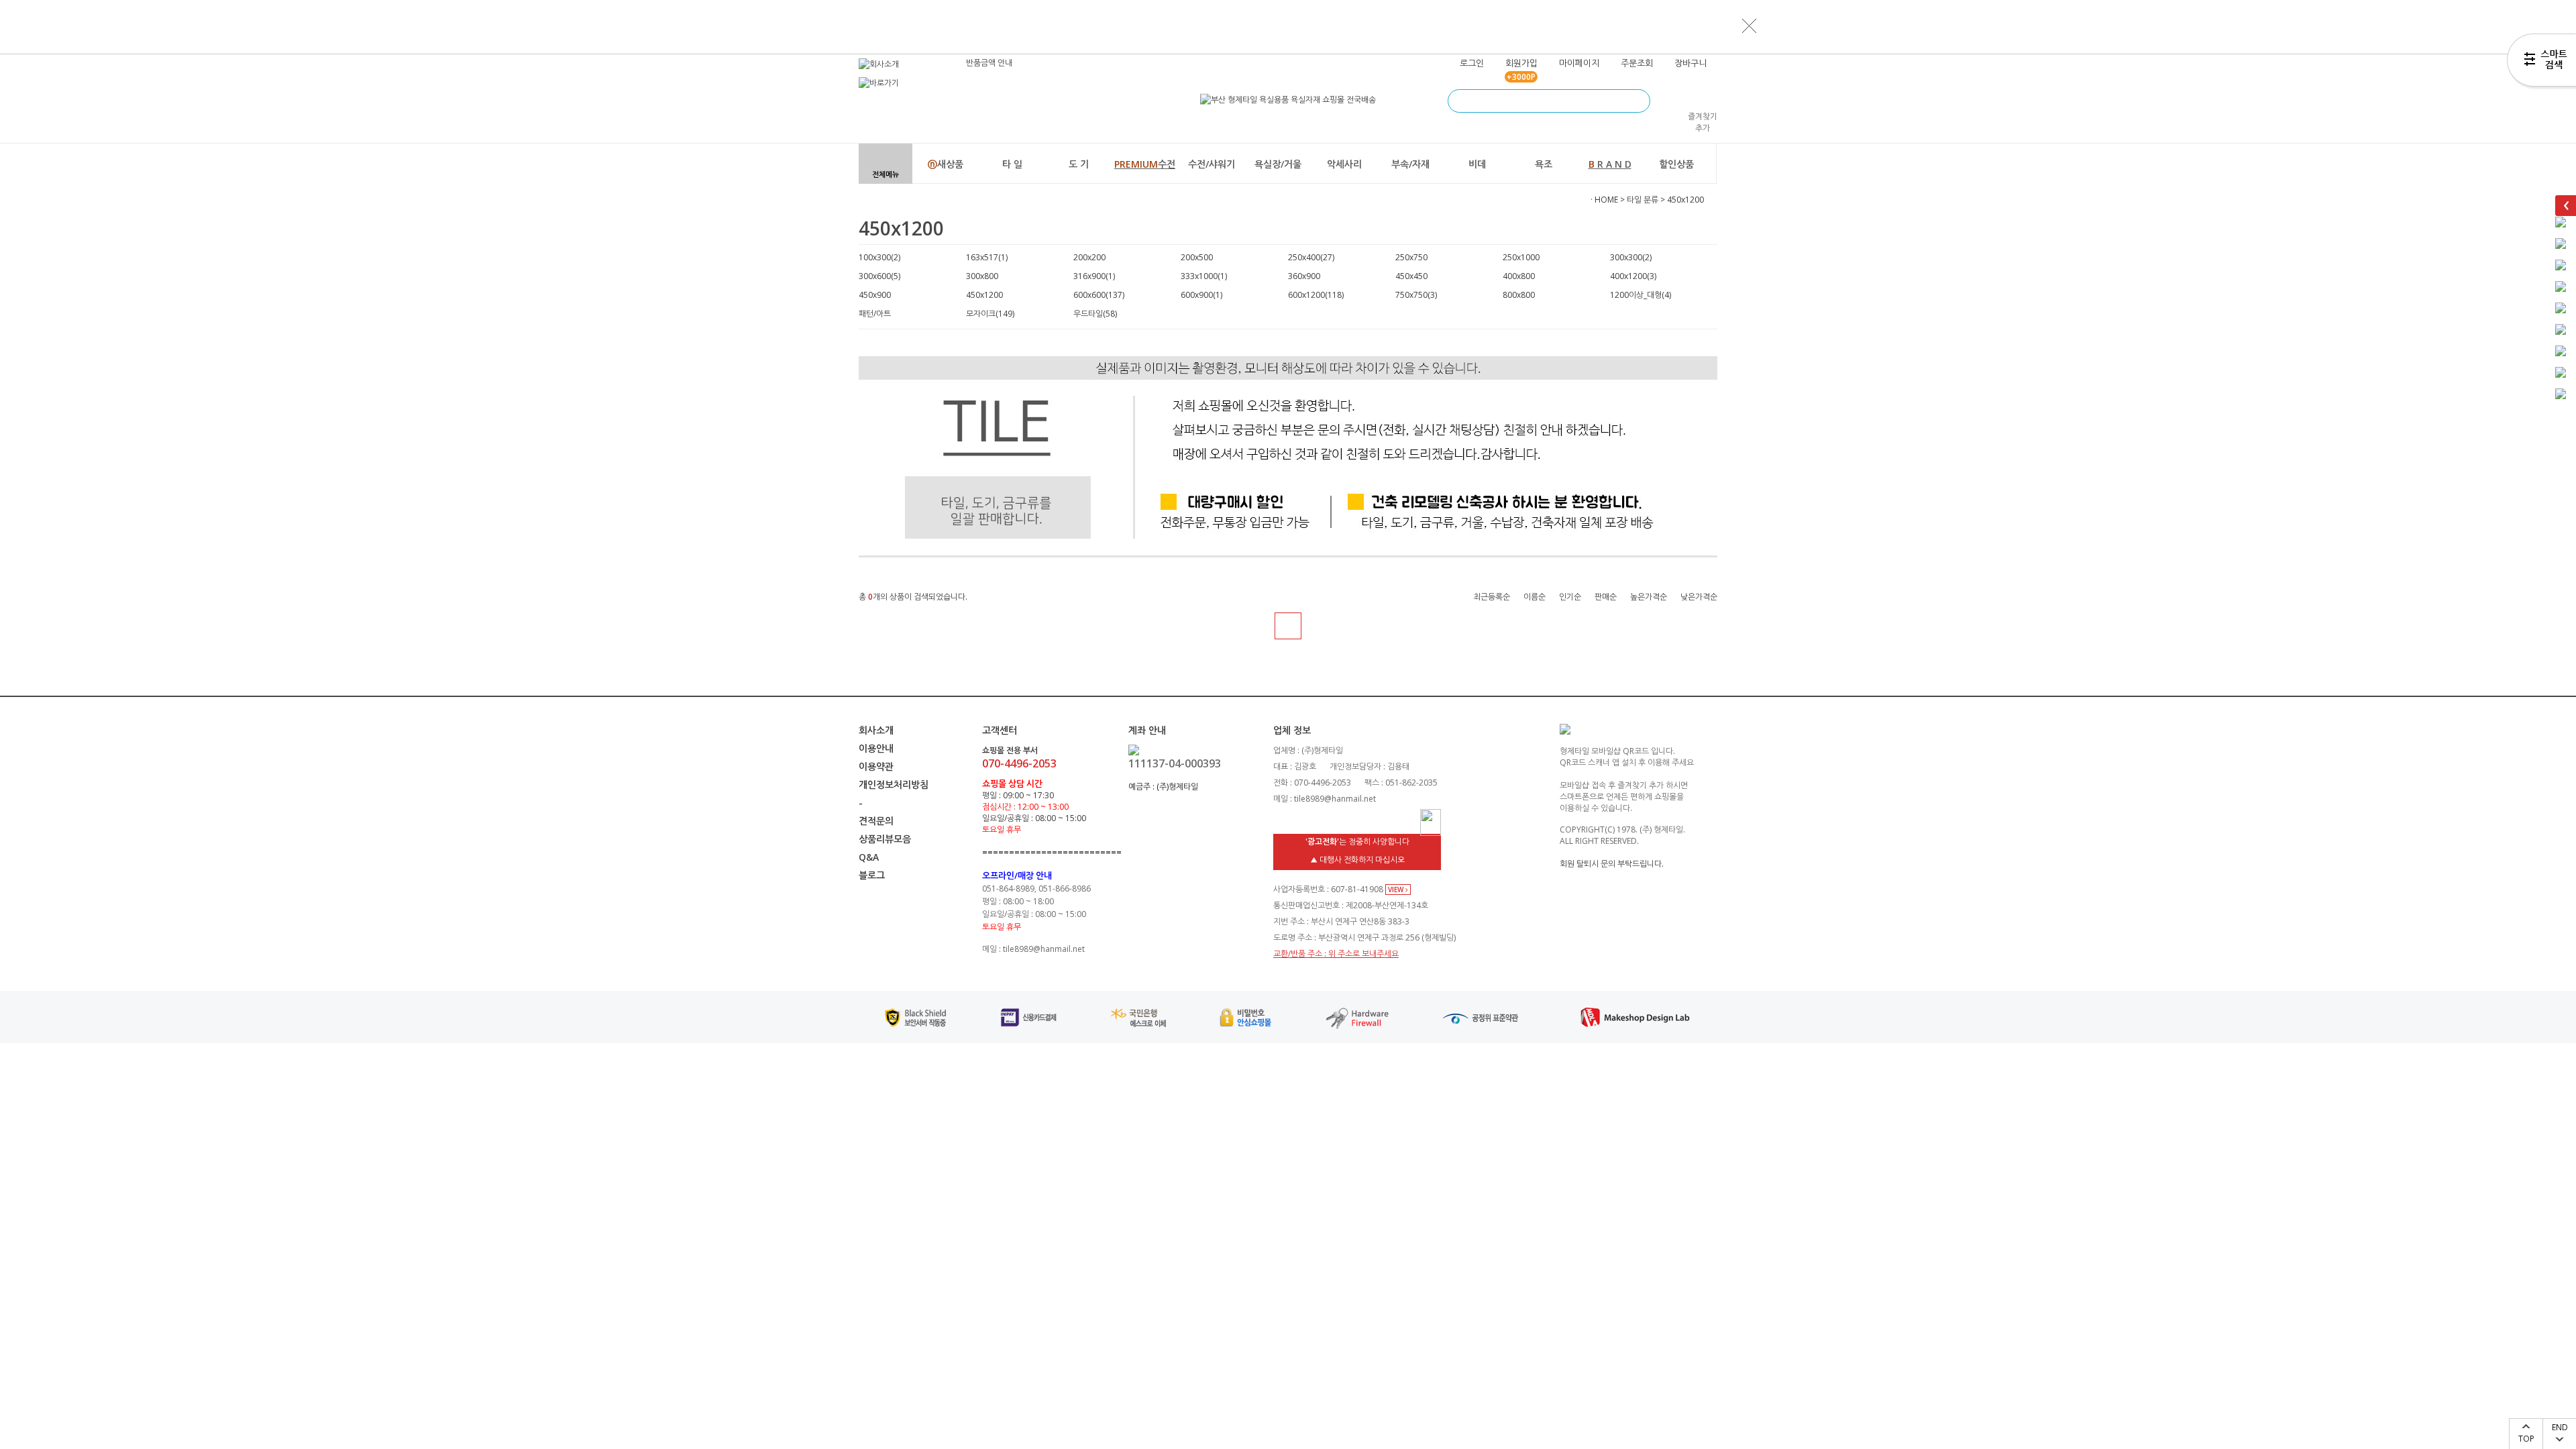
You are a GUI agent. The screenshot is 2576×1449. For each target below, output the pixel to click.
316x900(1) (1094, 276)
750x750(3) (1416, 295)
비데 (1477, 164)
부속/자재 (1410, 164)
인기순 (1570, 597)
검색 (1639, 101)
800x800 (1519, 295)
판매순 (1606, 597)
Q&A (869, 857)
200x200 (1089, 257)
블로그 (872, 875)
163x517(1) (987, 257)
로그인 (1472, 63)
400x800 (1519, 276)
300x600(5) (879, 276)
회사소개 (876, 730)
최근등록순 (1492, 597)
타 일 (1012, 164)
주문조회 (1637, 63)
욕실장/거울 (1278, 164)
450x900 (875, 295)
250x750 (1411, 257)
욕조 (1544, 164)
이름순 (1535, 597)
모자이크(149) (990, 314)
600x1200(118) (1316, 295)
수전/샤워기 (1212, 164)
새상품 (946, 164)
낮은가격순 (1699, 597)
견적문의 (876, 821)
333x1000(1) (1204, 276)
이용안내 (876, 748)
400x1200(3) (1633, 276)
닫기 (1750, 25)
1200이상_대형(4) (1641, 295)
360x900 (1304, 276)
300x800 (982, 276)
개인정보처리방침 (894, 785)
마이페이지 (1579, 63)
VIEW (1397, 890)
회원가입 (1521, 63)
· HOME (1604, 200)
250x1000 (1521, 257)
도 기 (1079, 164)
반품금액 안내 (989, 63)
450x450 (1411, 276)
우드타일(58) (1095, 314)
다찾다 (2541, 62)
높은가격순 (1649, 597)
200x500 (1197, 257)
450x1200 (1685, 200)
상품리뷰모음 (885, 839)
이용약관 (876, 766)
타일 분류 (1643, 200)
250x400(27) (1311, 257)
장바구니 (1690, 63)
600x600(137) (1099, 295)
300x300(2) (1631, 257)
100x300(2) (879, 257)
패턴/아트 (875, 314)
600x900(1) (1201, 295)
